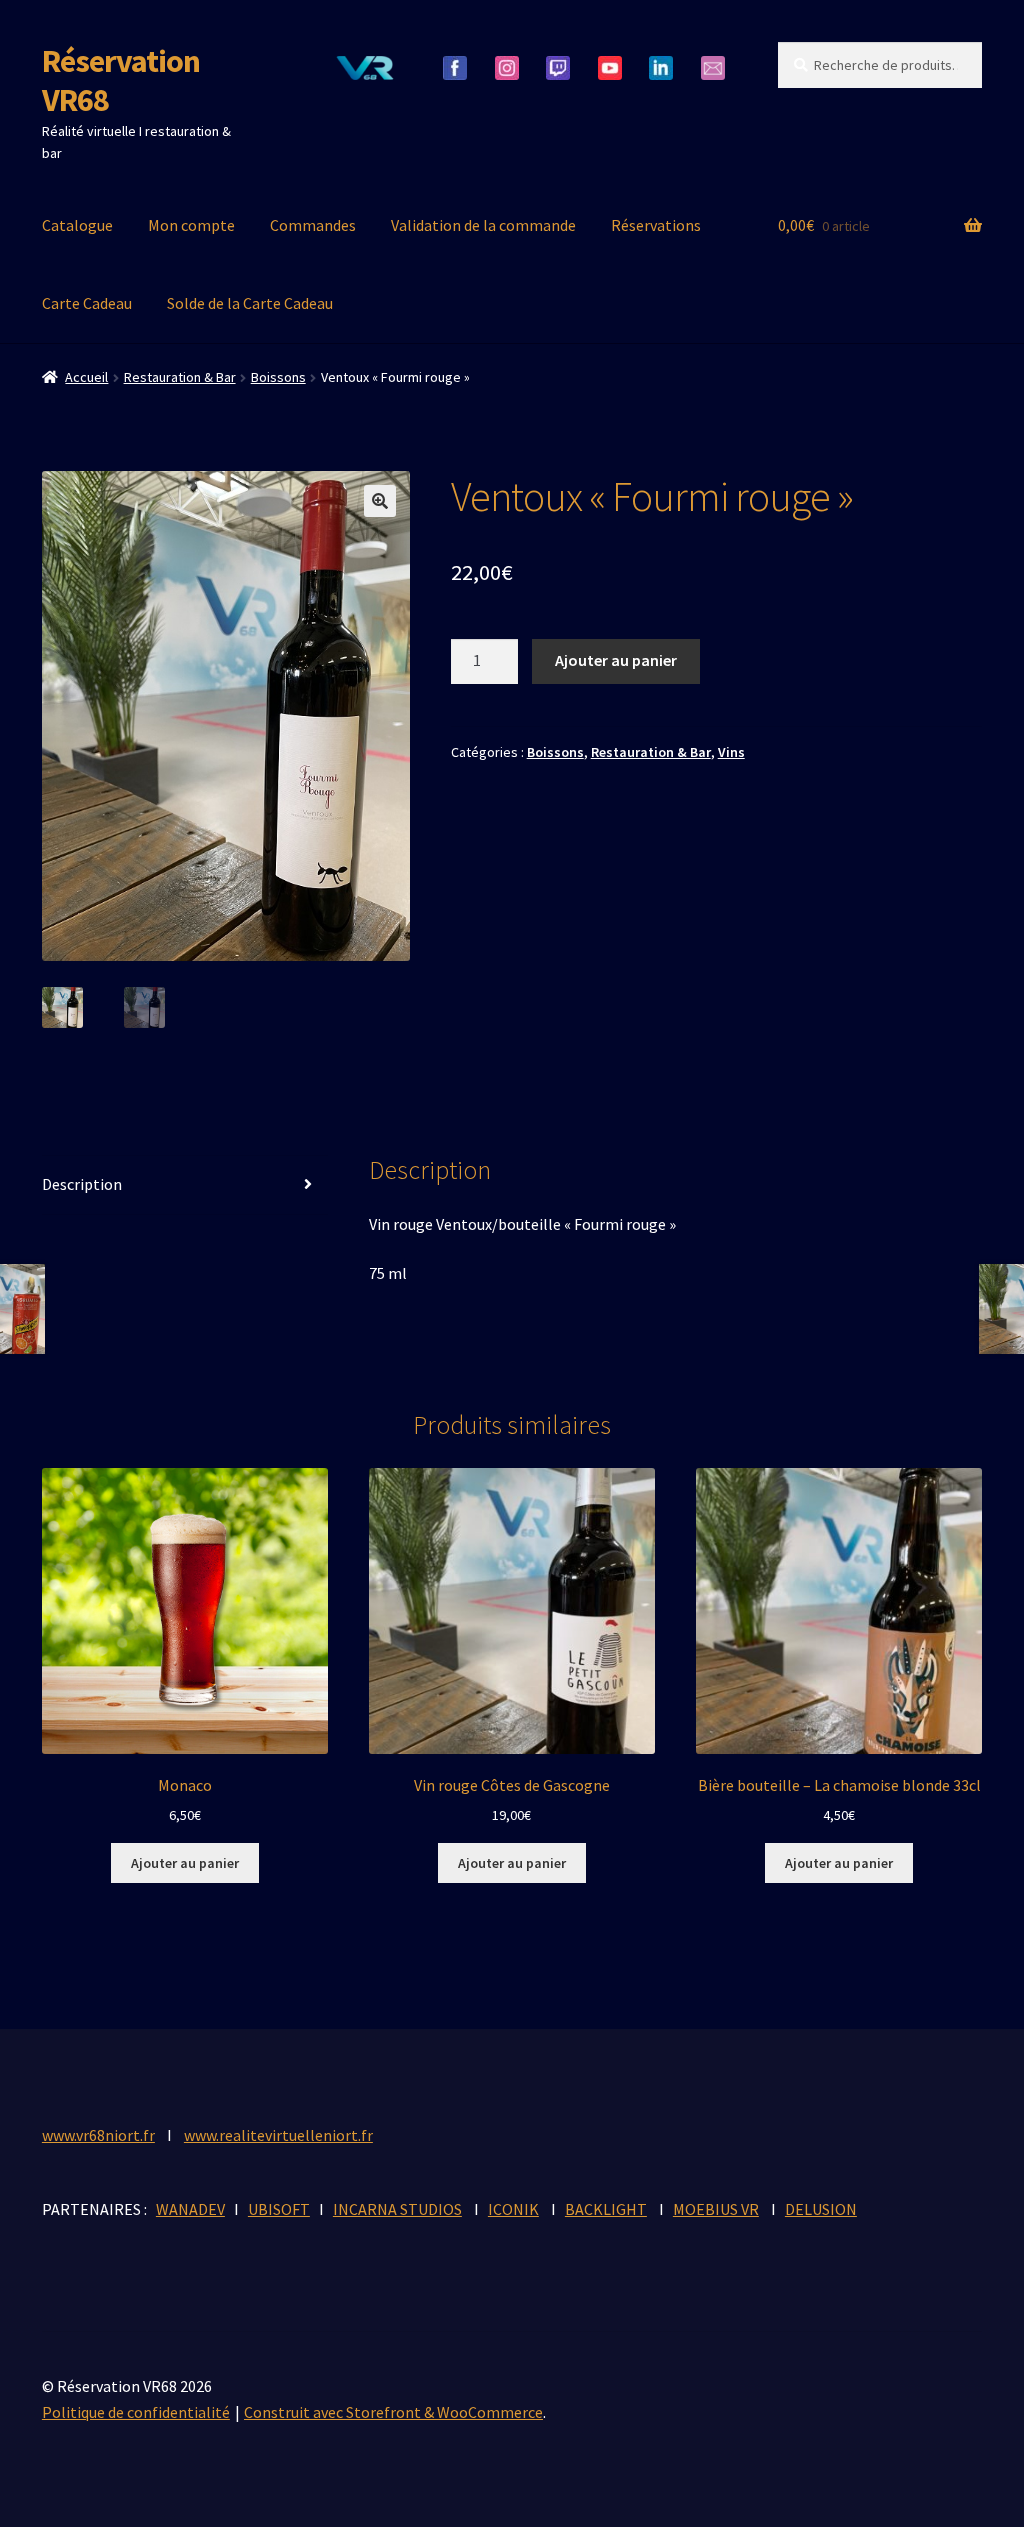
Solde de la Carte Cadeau (250, 303)
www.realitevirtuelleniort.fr (278, 2135)
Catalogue (77, 225)
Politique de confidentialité (136, 2412)
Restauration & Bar (180, 377)
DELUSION (821, 2209)
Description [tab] (82, 1184)
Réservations (656, 225)
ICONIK (513, 2209)
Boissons (278, 377)
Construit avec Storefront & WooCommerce (393, 2412)
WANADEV (190, 2209)
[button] (380, 501)
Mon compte (191, 225)
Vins (731, 752)
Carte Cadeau (87, 303)
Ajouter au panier (616, 660)
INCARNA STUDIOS (397, 2209)
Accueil (86, 377)
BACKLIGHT (606, 2209)
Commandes (313, 225)
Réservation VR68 (121, 80)
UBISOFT (279, 2209)
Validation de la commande (483, 225)
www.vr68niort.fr (98, 2135)
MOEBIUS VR (716, 2209)
